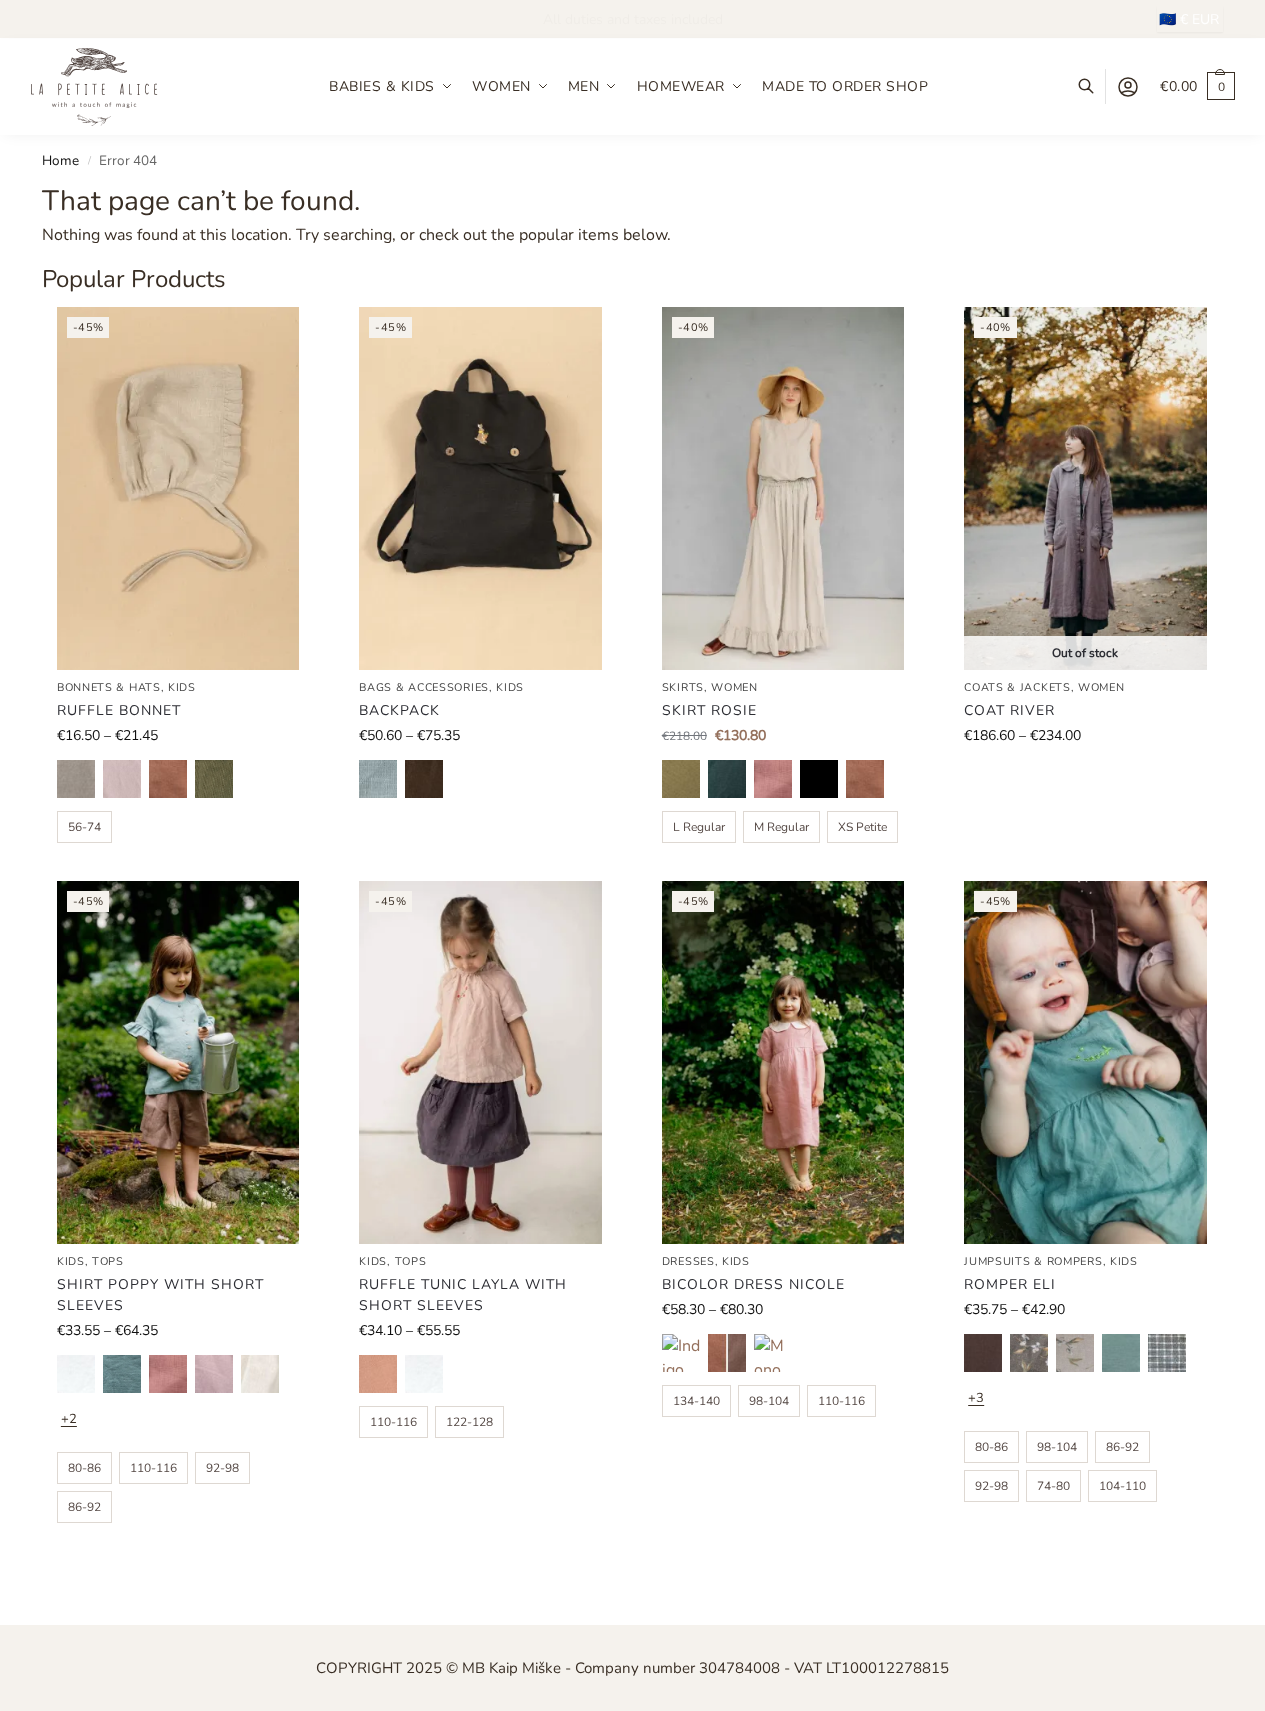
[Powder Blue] (378, 779)
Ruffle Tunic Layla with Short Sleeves (463, 1295)
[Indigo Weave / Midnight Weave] (681, 1353)
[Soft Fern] (214, 779)
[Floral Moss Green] (1029, 1353)
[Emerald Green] (727, 779)
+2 (69, 1419)
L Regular (699, 827)
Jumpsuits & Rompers (1033, 1261)
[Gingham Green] (1167, 1353)
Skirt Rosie (709, 710)
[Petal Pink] (773, 779)
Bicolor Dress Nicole (753, 1284)
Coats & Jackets (1017, 687)
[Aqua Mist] (122, 1374)
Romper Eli (1010, 1284)
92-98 (222, 1468)
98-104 (769, 1401)
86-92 (84, 1507)
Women (734, 687)
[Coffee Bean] (424, 779)
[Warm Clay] (168, 779)
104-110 (1122, 1486)
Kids (182, 687)
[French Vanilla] (260, 1374)
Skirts (683, 687)
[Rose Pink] (378, 1374)
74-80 (1053, 1486)
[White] (76, 1374)
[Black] (819, 779)
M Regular (781, 827)
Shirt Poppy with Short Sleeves (160, 1295)
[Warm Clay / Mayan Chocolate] (727, 1353)
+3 (976, 1398)
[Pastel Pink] (122, 779)
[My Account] (1128, 87)
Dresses (688, 1261)
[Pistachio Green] (681, 779)
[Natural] (76, 779)
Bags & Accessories (424, 687)
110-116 (153, 1468)
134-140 (696, 1401)
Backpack (399, 710)
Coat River (1009, 710)
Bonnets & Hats (109, 687)
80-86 (84, 1468)
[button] (1197, 87)
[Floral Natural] (1075, 1353)
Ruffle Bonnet (119, 710)
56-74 (84, 827)
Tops (108, 1261)
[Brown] (983, 1353)
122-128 (469, 1422)
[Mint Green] (1121, 1353)
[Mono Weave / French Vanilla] (773, 1353)
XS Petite (862, 827)
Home (60, 160)
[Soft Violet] (214, 1374)
